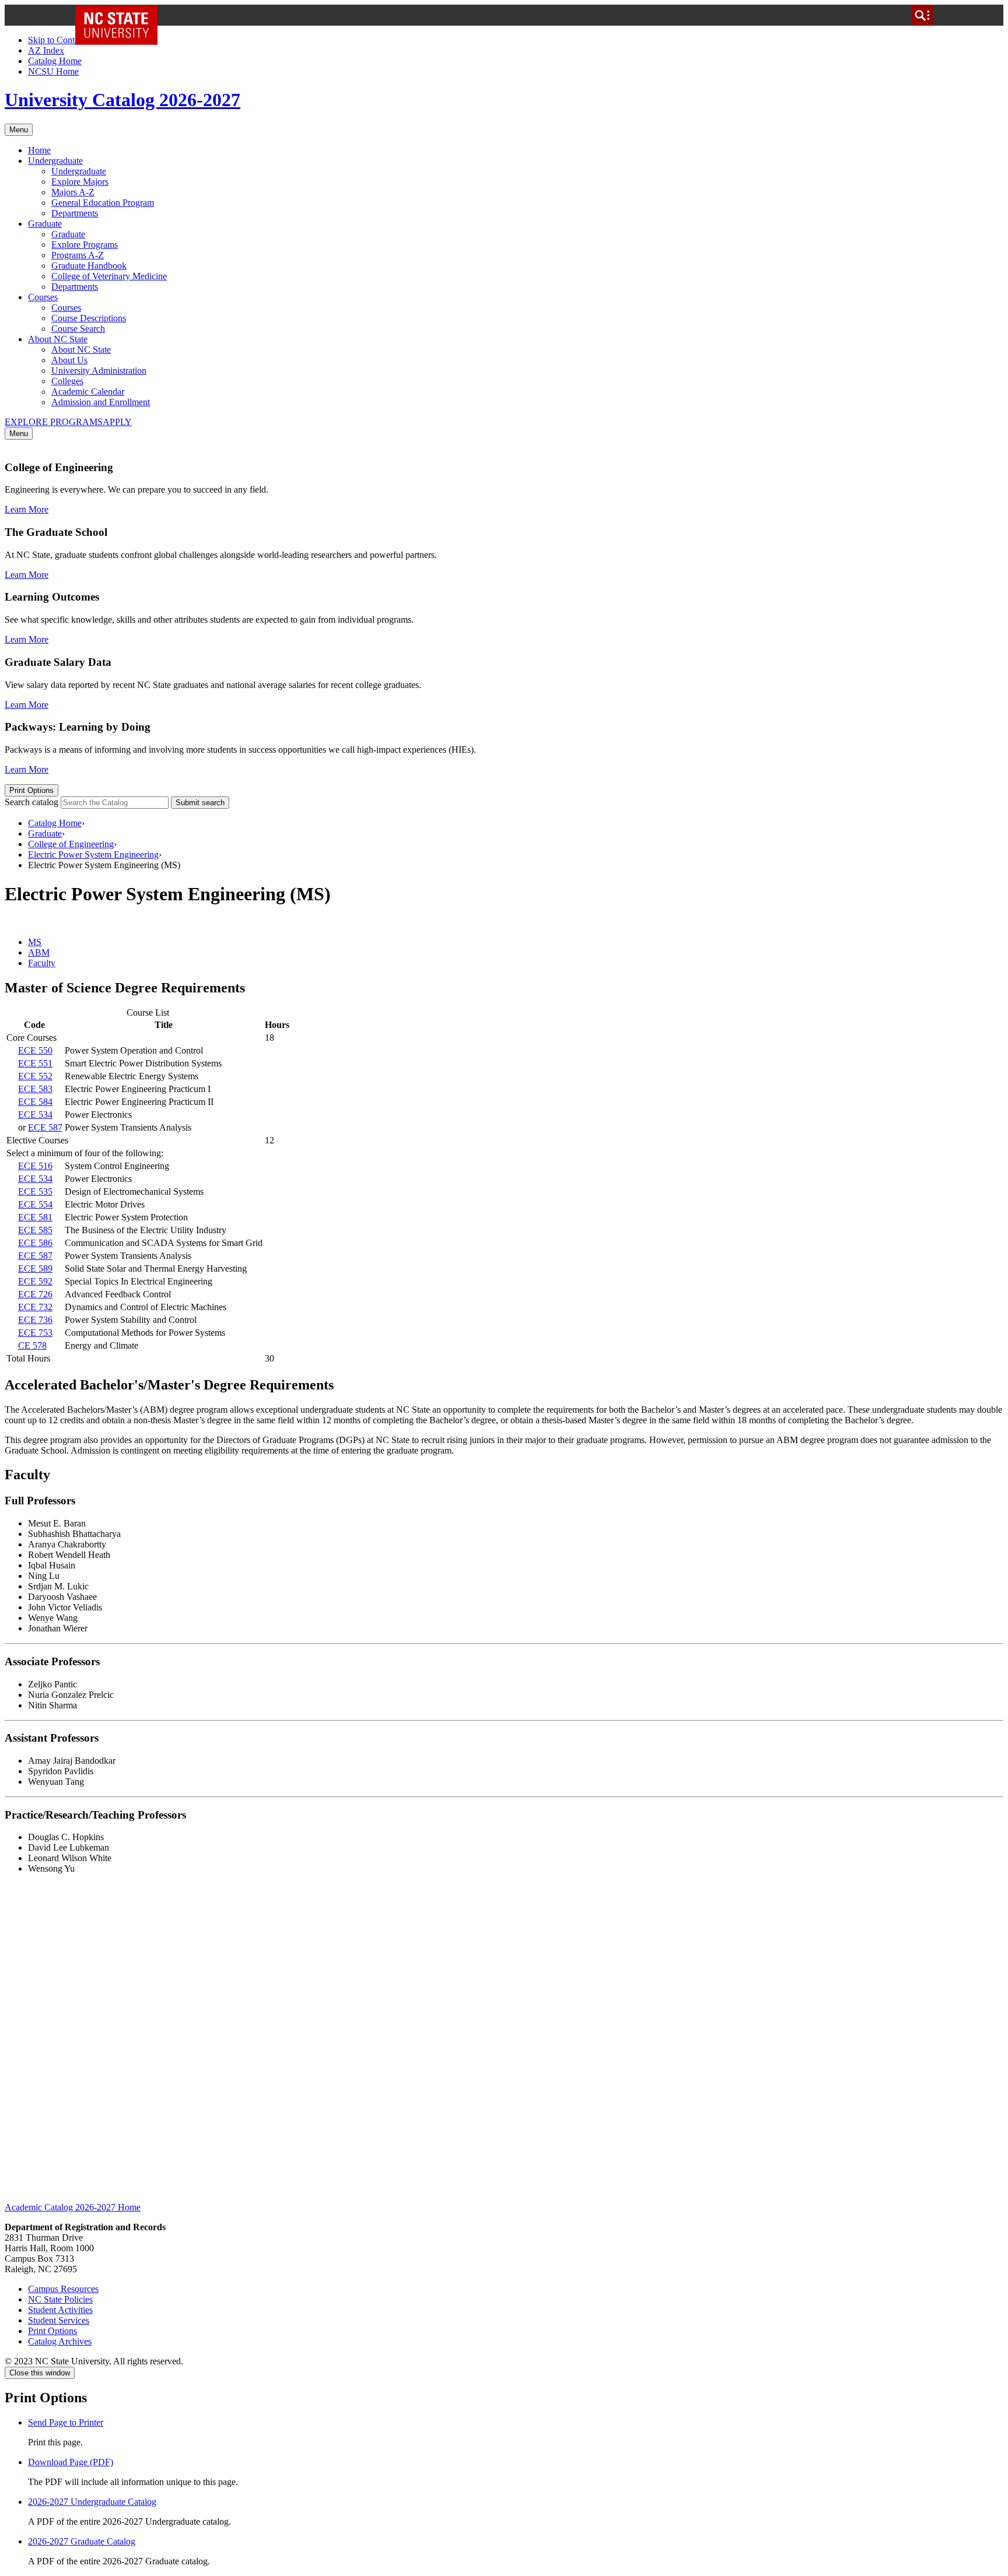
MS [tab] (35, 942)
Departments (75, 213)
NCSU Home (53, 71)
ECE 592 (35, 1281)
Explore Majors (80, 182)
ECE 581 (35, 1217)
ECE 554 (35, 1204)
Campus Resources (63, 2289)
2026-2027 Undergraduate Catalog (92, 2502)
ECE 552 (35, 1076)
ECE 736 (35, 1320)
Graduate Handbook (89, 266)
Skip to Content (57, 40)
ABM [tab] (39, 952)
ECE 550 (35, 1050)
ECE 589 (35, 1268)
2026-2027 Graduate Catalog (82, 2541)
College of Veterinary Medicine (109, 276)
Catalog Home (55, 61)
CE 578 (32, 1345)
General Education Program (103, 203)
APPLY (117, 422)
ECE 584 (35, 1102)
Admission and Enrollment (101, 402)
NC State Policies (60, 2299)
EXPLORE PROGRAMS (54, 422)
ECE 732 (35, 1307)
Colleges (67, 381)
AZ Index (46, 50)
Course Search (78, 329)
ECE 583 (35, 1089)
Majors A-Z (73, 192)
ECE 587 (45, 1127)
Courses (43, 297)
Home (39, 150)
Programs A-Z (78, 255)
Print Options (32, 790)
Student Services (59, 2320)
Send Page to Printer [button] (66, 2422)
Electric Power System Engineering (93, 854)
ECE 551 (35, 1063)
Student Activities (60, 2310)
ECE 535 (35, 1192)
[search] (922, 15)
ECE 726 (35, 1294)
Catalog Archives (60, 2341)
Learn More (27, 509)
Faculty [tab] (42, 963)
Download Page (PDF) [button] (71, 2462)
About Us (69, 360)
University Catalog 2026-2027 (123, 100)
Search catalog (32, 802)
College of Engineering (71, 844)
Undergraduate (55, 161)
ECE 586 (35, 1243)
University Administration (99, 371)
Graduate (45, 224)
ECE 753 (35, 1333)
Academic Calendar (88, 392)
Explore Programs (85, 245)
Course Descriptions (89, 318)
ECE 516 (35, 1166)
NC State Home (120, 15)
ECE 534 (35, 1115)
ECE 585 (35, 1230)
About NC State (58, 339)
